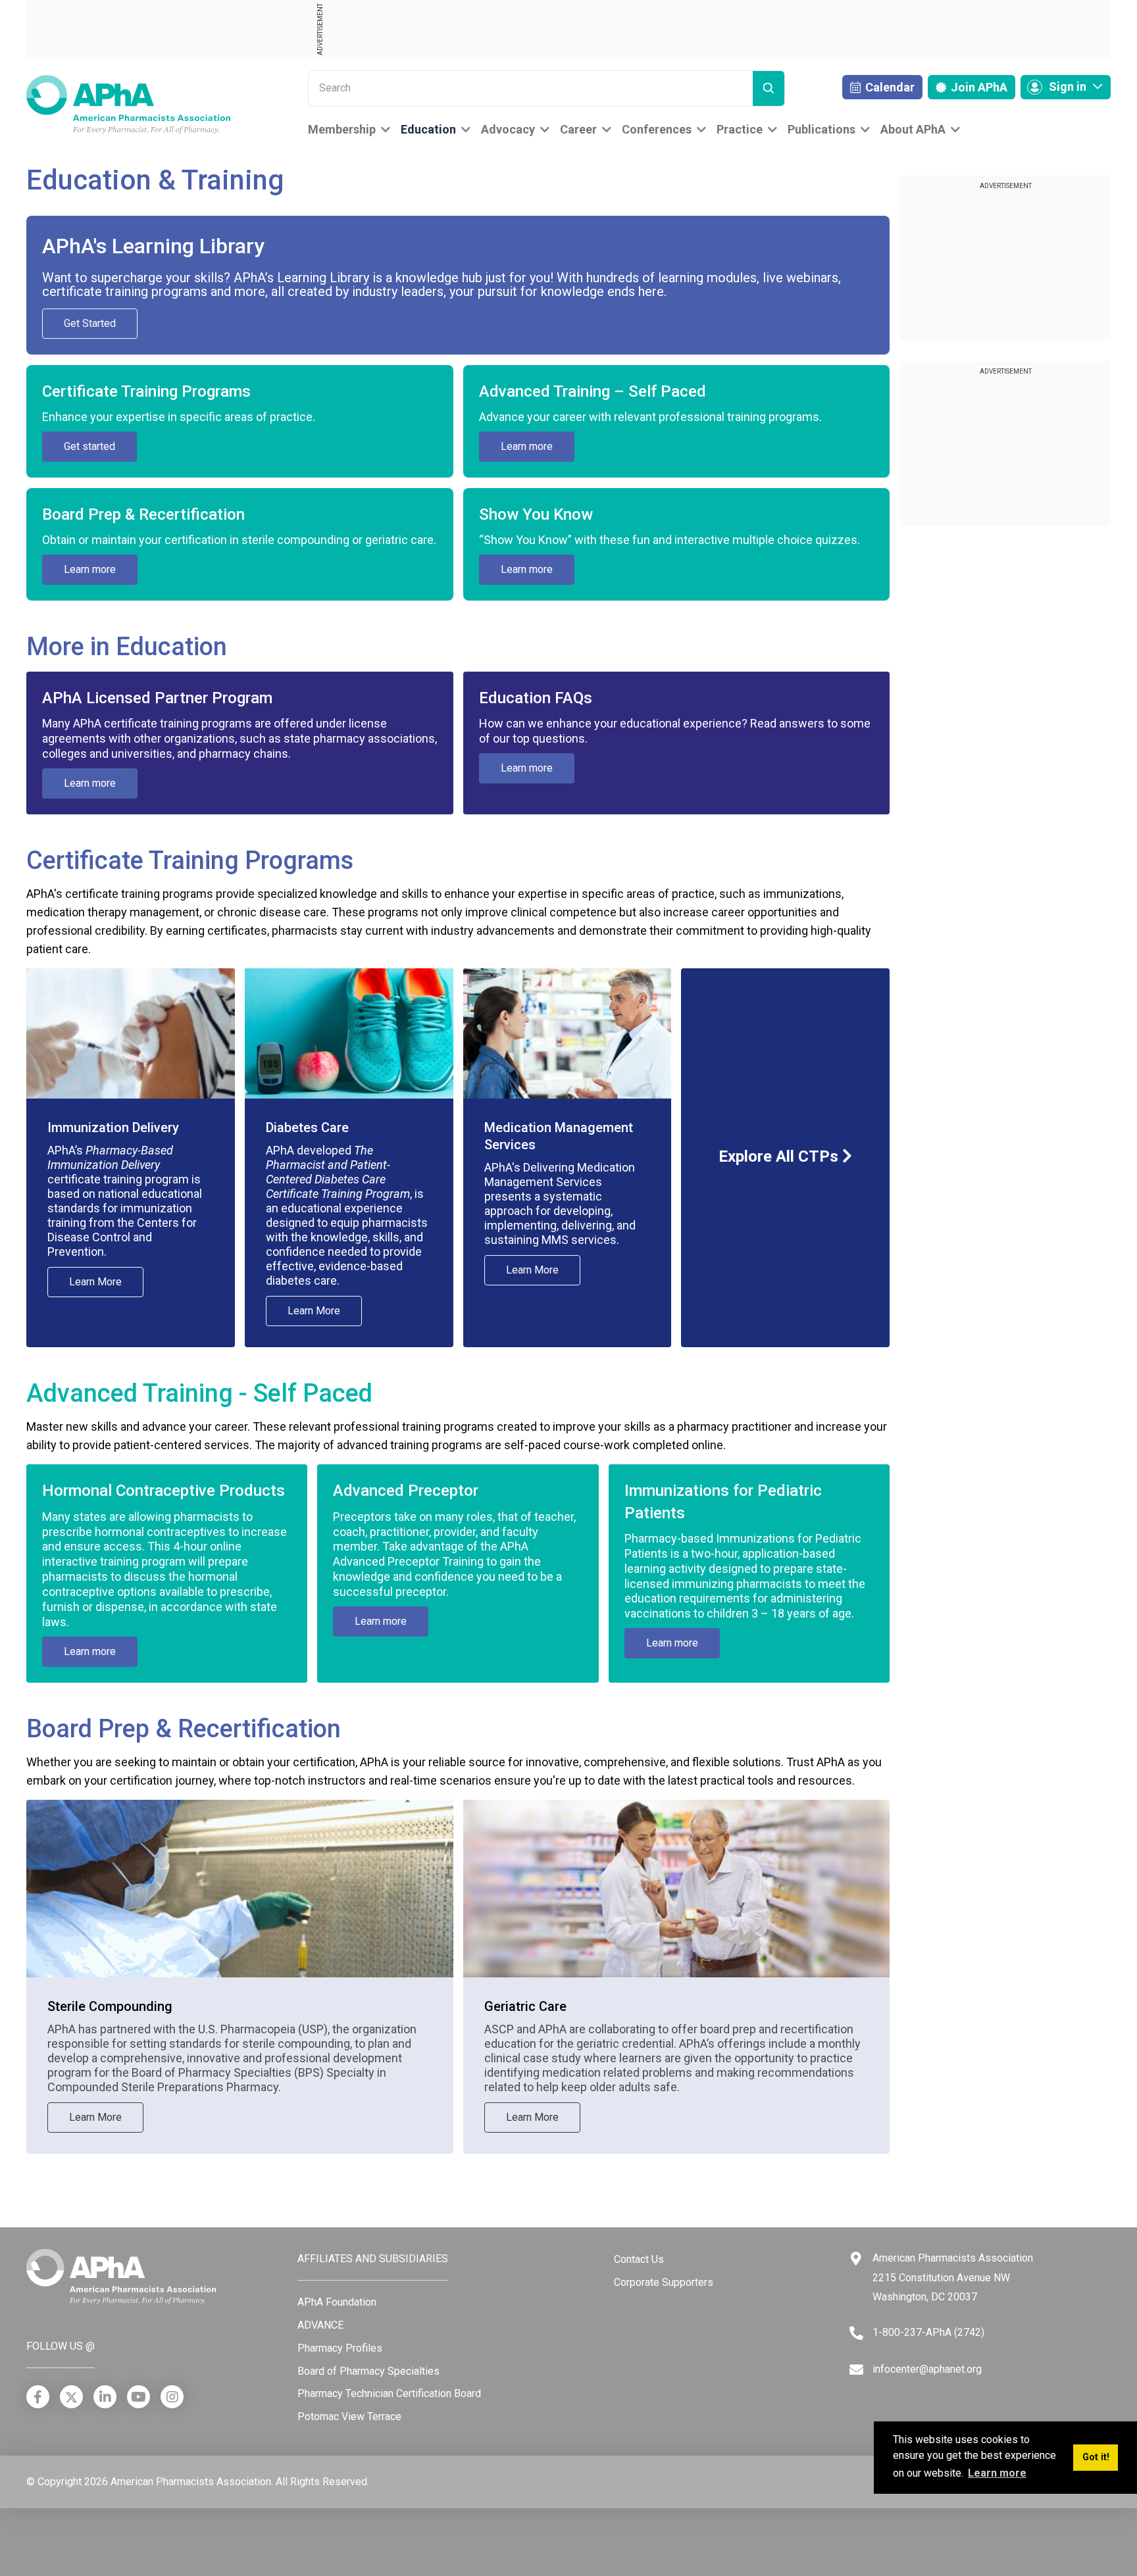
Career (578, 129)
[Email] (856, 2370)
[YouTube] (139, 2397)
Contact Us (639, 2259)
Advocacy (508, 129)
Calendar (889, 87)
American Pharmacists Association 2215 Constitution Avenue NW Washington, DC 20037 (953, 2277)
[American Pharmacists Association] (128, 104)
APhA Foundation (337, 2302)
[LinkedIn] (105, 2397)
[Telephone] (856, 2333)
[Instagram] (172, 2397)
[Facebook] (38, 2397)
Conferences (657, 129)
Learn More (95, 1282)
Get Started (90, 323)
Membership (342, 129)
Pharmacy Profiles (340, 2348)
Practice (740, 129)
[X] (71, 2397)
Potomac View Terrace (349, 2416)
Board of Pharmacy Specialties (368, 2371)
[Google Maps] (856, 2259)
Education (428, 129)
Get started (89, 446)
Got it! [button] (1096, 2457)
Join (978, 87)
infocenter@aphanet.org (927, 2369)
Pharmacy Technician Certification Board (389, 2393)
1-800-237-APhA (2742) (928, 2332)
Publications (821, 129)
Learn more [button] (997, 2473)
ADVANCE (320, 2325)
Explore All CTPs (780, 1156)
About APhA (913, 129)
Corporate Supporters (664, 2282)
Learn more (527, 446)
